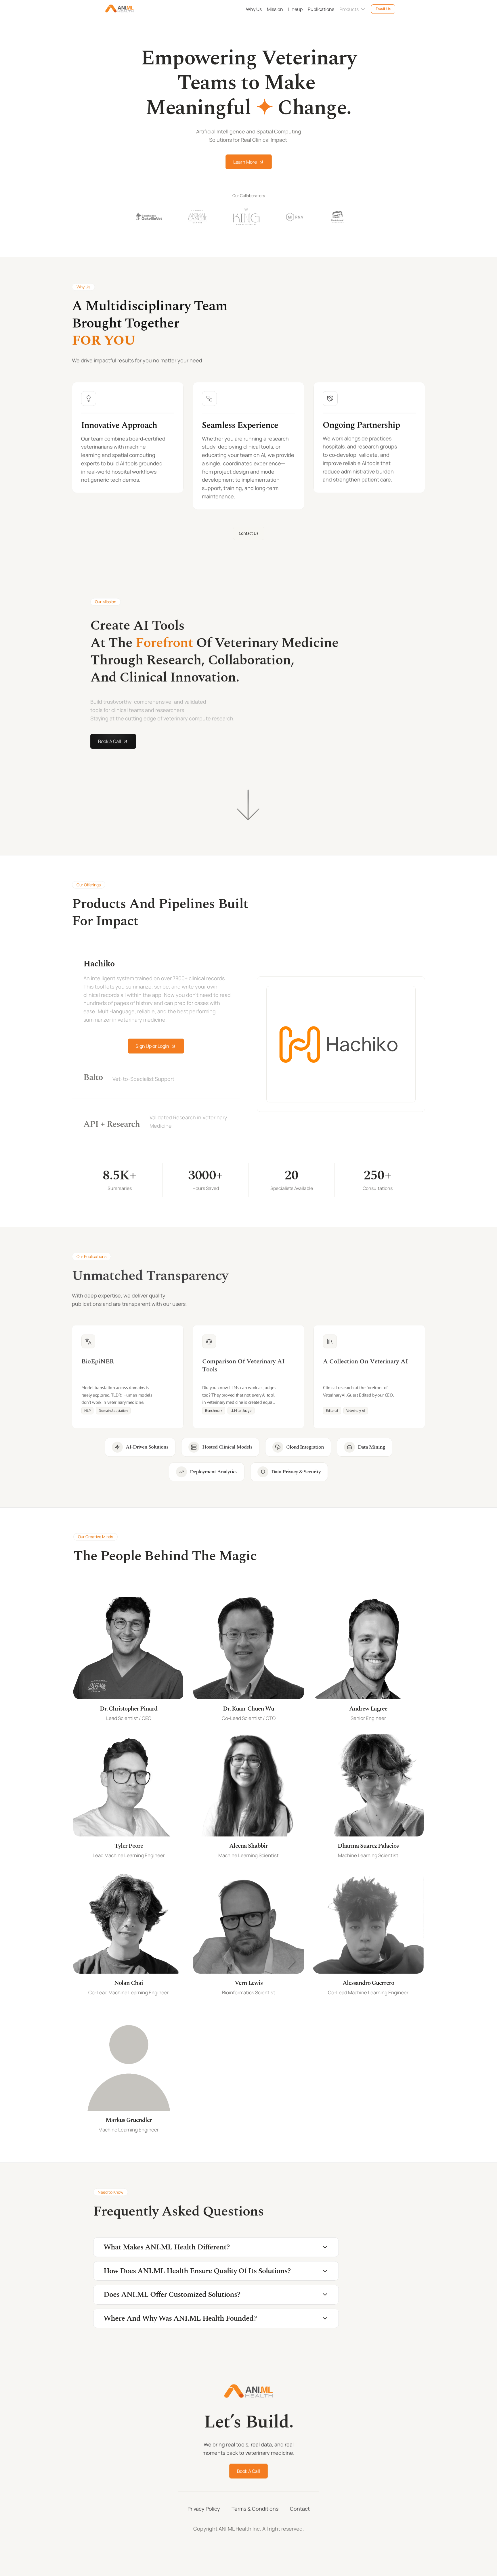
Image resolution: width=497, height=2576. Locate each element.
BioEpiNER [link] (99, 1361)
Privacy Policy (204, 2509)
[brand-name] (120, 9)
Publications (321, 9)
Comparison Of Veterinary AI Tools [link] (244, 1365)
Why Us (254, 9)
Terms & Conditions (255, 2509)
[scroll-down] (248, 805)
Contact (300, 2509)
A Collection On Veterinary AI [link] (365, 1361)
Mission (275, 9)
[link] (128, 1376)
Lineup (295, 9)
